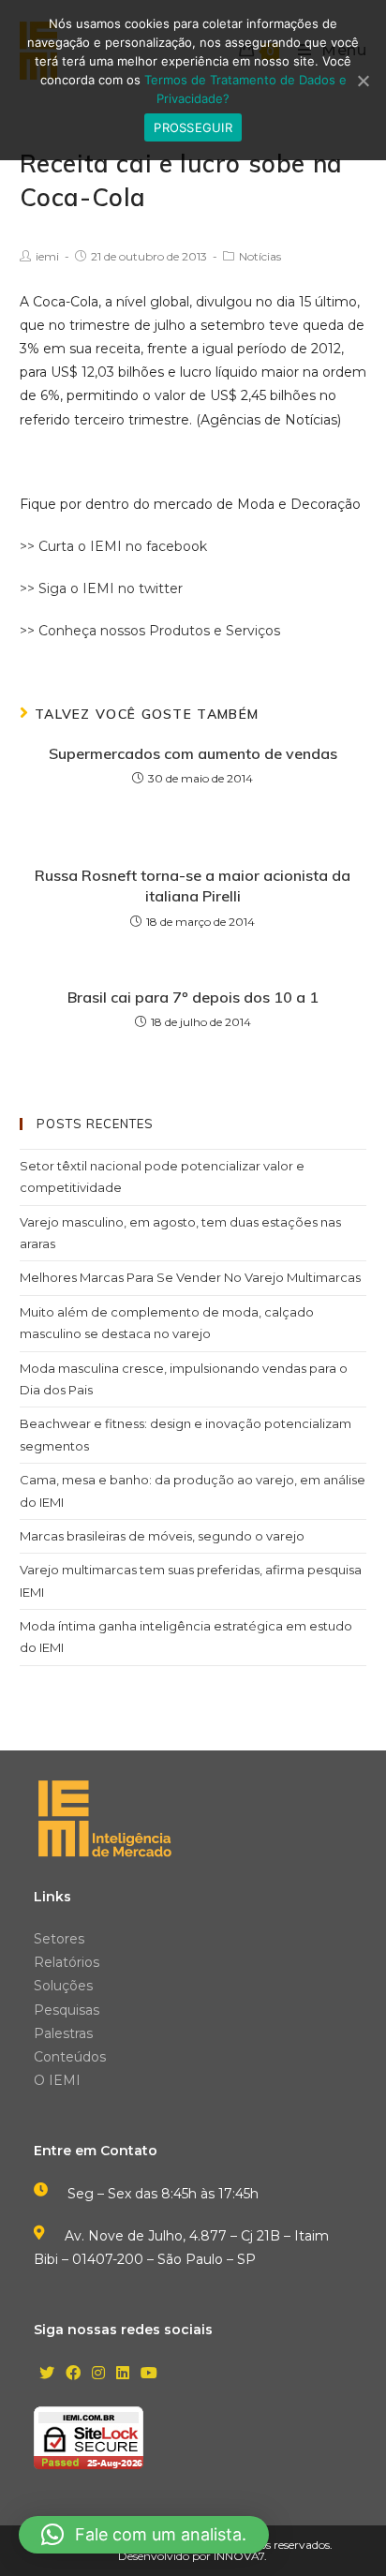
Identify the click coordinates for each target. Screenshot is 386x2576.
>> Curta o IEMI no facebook (113, 546)
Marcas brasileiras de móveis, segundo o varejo (162, 1536)
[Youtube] (149, 2374)
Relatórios (67, 1962)
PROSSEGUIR (193, 127)
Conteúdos (70, 2057)
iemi (47, 256)
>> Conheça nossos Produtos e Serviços (150, 631)
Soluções (63, 1986)
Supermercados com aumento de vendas (193, 753)
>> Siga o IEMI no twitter (101, 588)
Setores (59, 1939)
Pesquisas (67, 2010)
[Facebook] (73, 2374)
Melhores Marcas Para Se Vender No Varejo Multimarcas (190, 1277)
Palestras (63, 2033)
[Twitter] (47, 2374)
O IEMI (57, 2080)
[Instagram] (98, 2374)
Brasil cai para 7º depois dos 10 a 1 (193, 997)
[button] (144, 2535)
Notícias (260, 256)
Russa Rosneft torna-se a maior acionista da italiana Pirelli (193, 886)
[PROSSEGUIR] (363, 81)
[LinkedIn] (123, 2374)
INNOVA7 (239, 2556)
